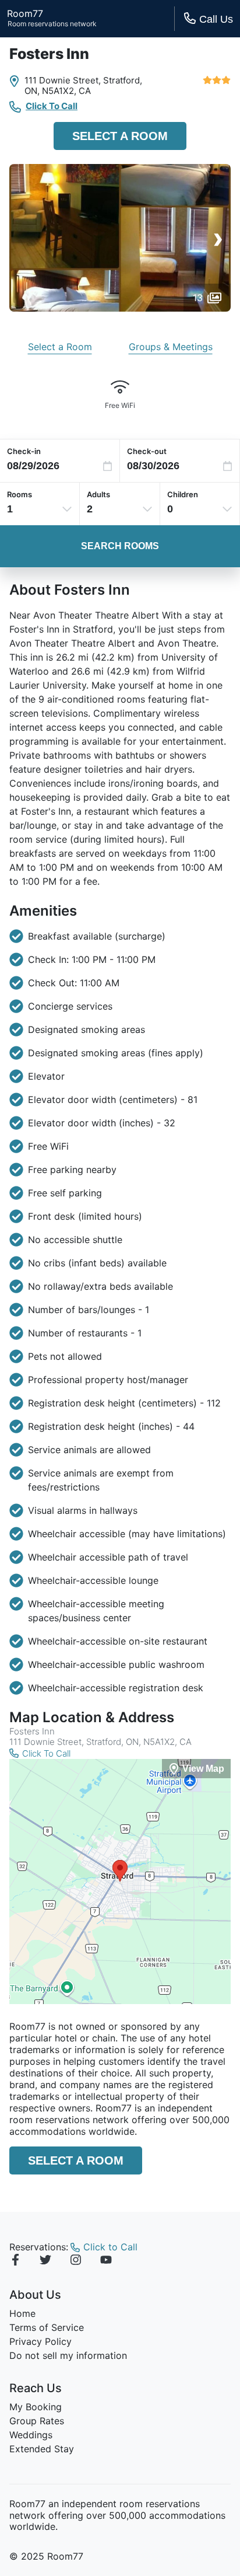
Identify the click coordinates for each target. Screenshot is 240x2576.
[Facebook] (15, 2261)
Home (22, 2313)
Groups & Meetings (171, 347)
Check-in (24, 451)
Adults (98, 494)
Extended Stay (42, 2449)
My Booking (36, 2407)
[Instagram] (76, 2261)
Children (183, 494)
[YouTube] (106, 2261)
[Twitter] (45, 2261)
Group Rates (37, 2421)
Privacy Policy (40, 2341)
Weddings (31, 2435)
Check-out (147, 451)
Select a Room (120, 136)
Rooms (20, 494)
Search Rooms (120, 546)
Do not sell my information (68, 2355)
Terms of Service (47, 2327)
